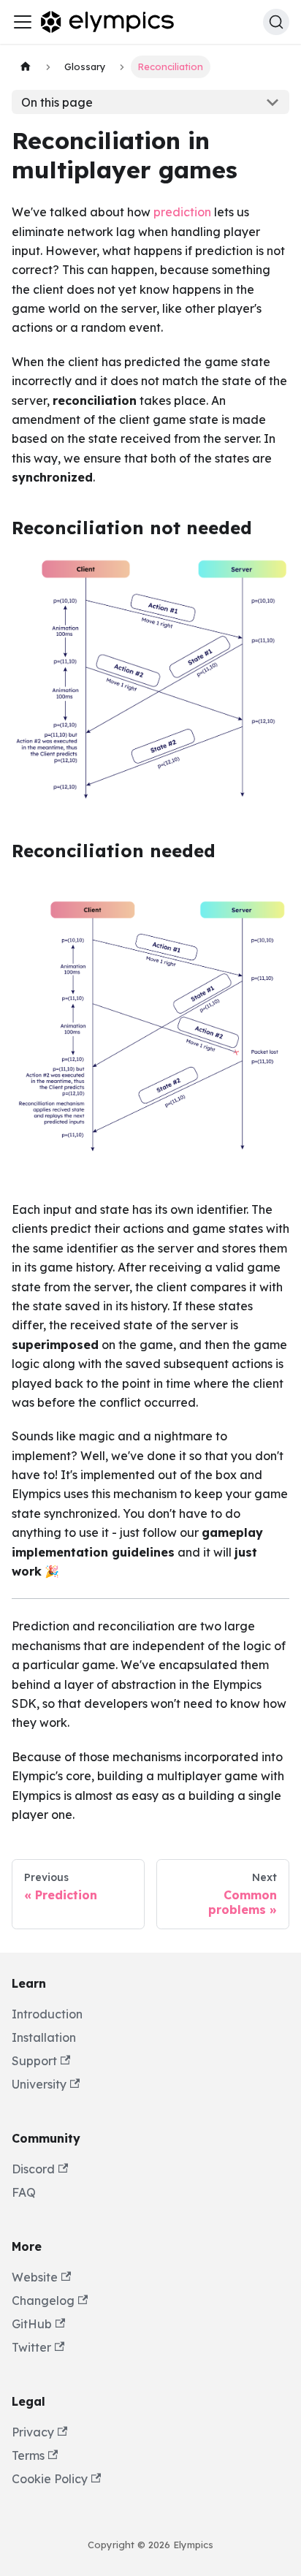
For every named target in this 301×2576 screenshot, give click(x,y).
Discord (33, 2169)
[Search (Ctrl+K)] (276, 22)
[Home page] (26, 67)
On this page (57, 102)
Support (34, 2061)
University (39, 2084)
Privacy (33, 2432)
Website (35, 2277)
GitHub (32, 2324)
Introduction (47, 2014)
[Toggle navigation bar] (23, 22)
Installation (44, 2037)
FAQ (24, 2192)
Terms (28, 2455)
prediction (182, 212)
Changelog (43, 2300)
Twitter (31, 2347)
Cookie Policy (50, 2479)
